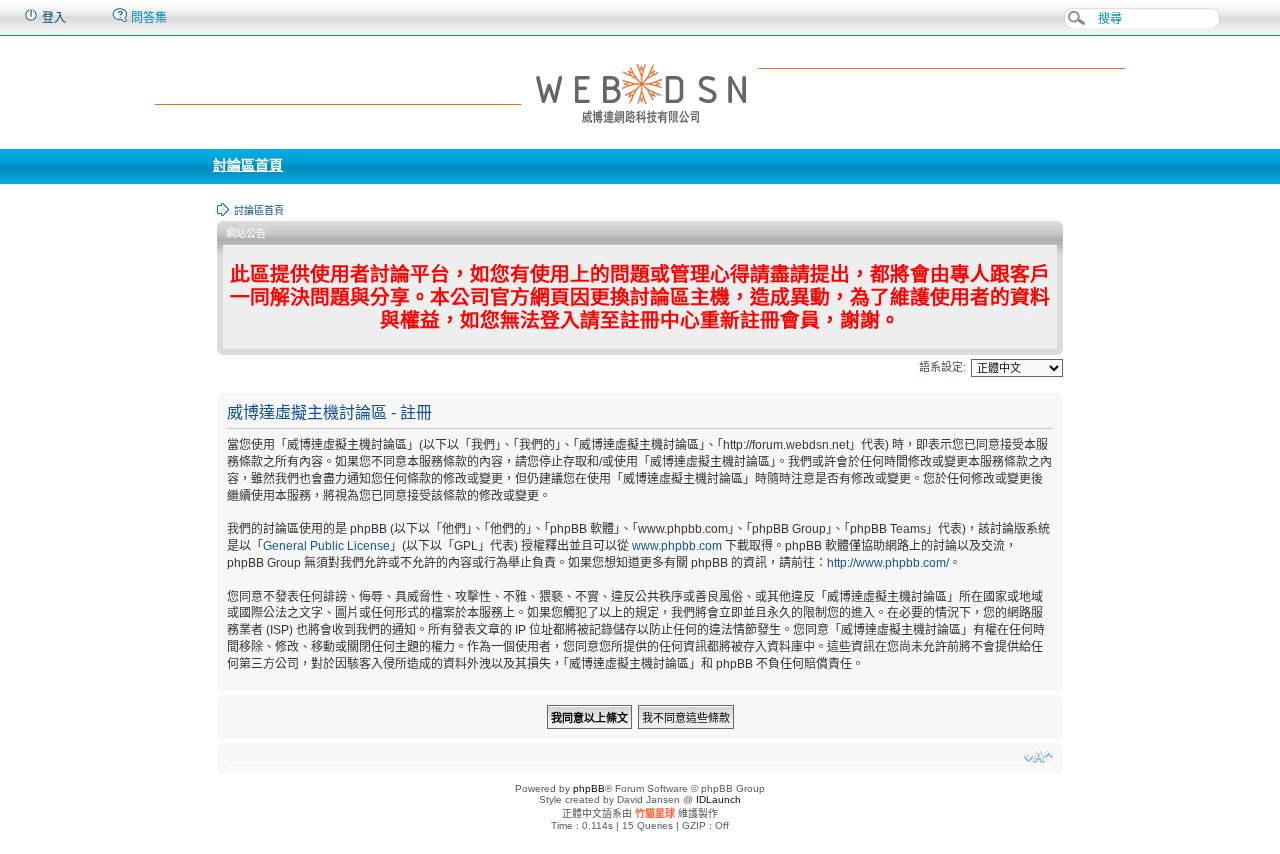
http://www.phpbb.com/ (888, 563)
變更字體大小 (1038, 757)
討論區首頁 (248, 165)
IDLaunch (718, 799)
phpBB (589, 788)
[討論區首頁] (640, 92)
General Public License (326, 546)
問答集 (147, 18)
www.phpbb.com (677, 546)
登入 (52, 18)
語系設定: (942, 367)
